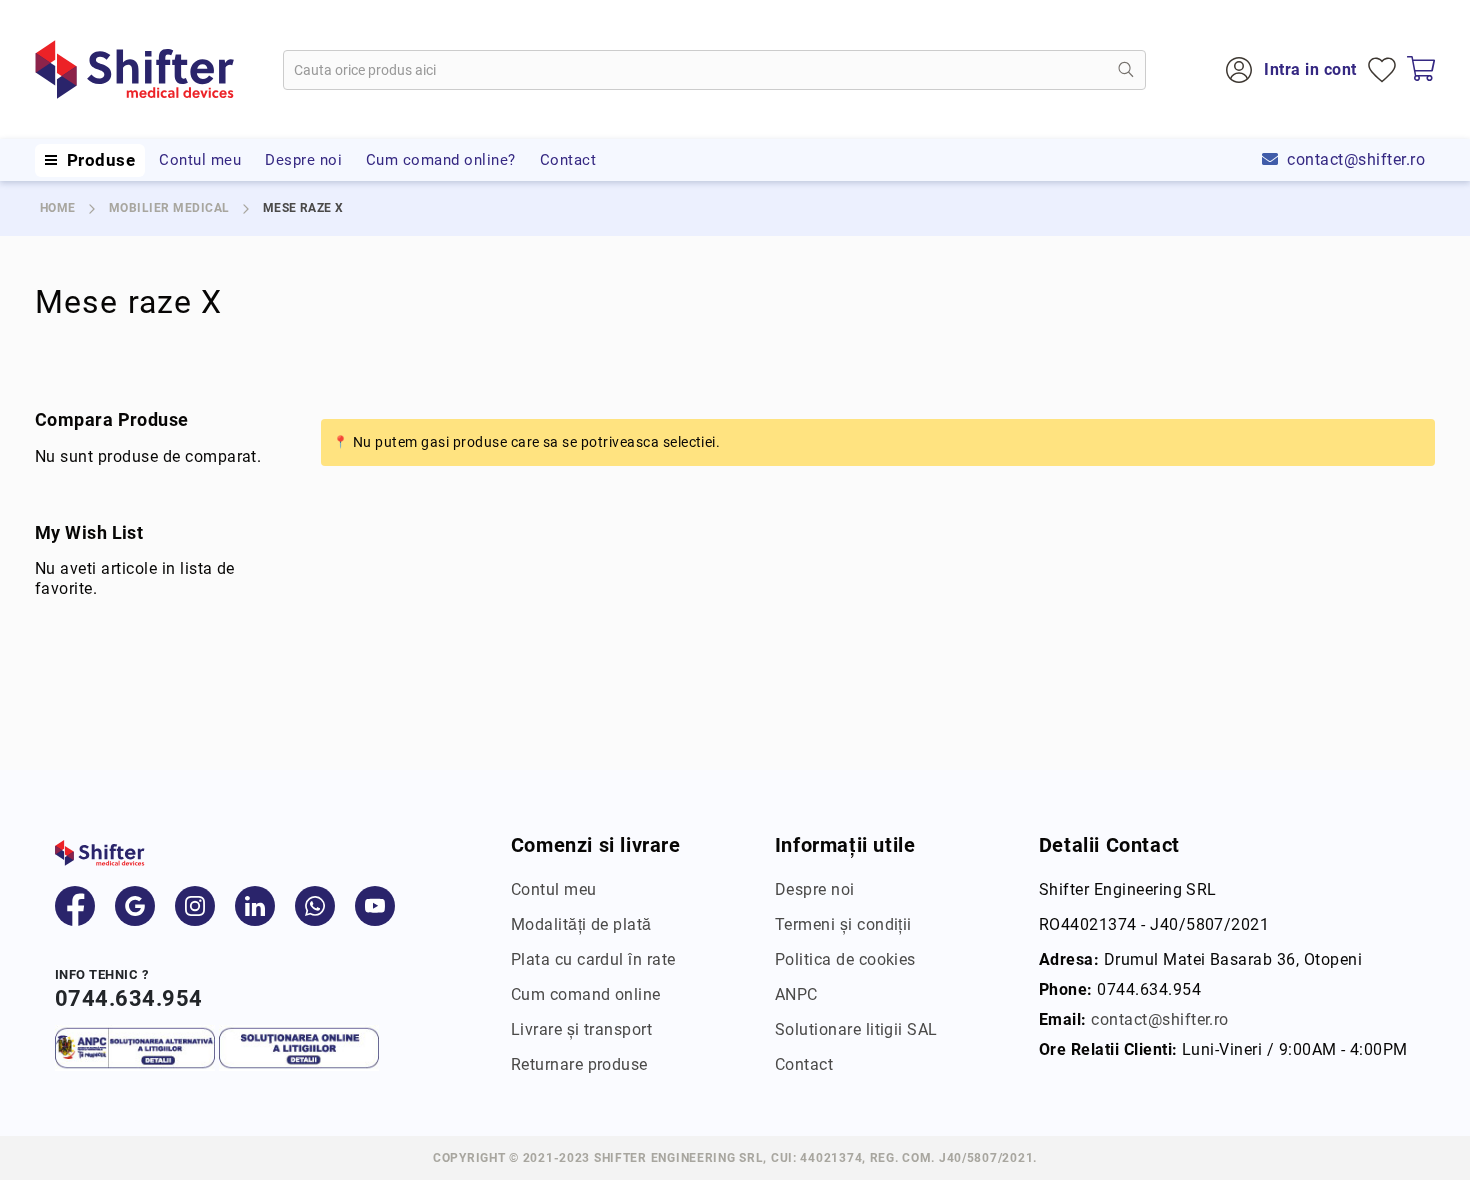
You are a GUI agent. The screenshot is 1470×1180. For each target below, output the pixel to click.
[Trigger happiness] (51, 160)
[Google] (135, 906)
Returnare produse (579, 1064)
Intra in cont (1310, 69)
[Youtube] (375, 906)
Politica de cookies (845, 959)
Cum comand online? (441, 160)
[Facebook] (75, 906)
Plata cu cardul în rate (593, 959)
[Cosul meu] (1421, 69)
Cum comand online (586, 994)
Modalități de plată (581, 924)
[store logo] (135, 69)
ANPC (796, 994)
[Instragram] (195, 906)
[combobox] (714, 70)
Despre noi (303, 160)
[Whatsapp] (315, 906)
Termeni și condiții (843, 924)
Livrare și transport (582, 1029)
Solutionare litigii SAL (856, 1029)
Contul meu (200, 160)
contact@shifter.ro (1356, 159)
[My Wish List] (1382, 70)
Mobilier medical (169, 208)
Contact (568, 160)
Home (58, 208)
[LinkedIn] (255, 906)
